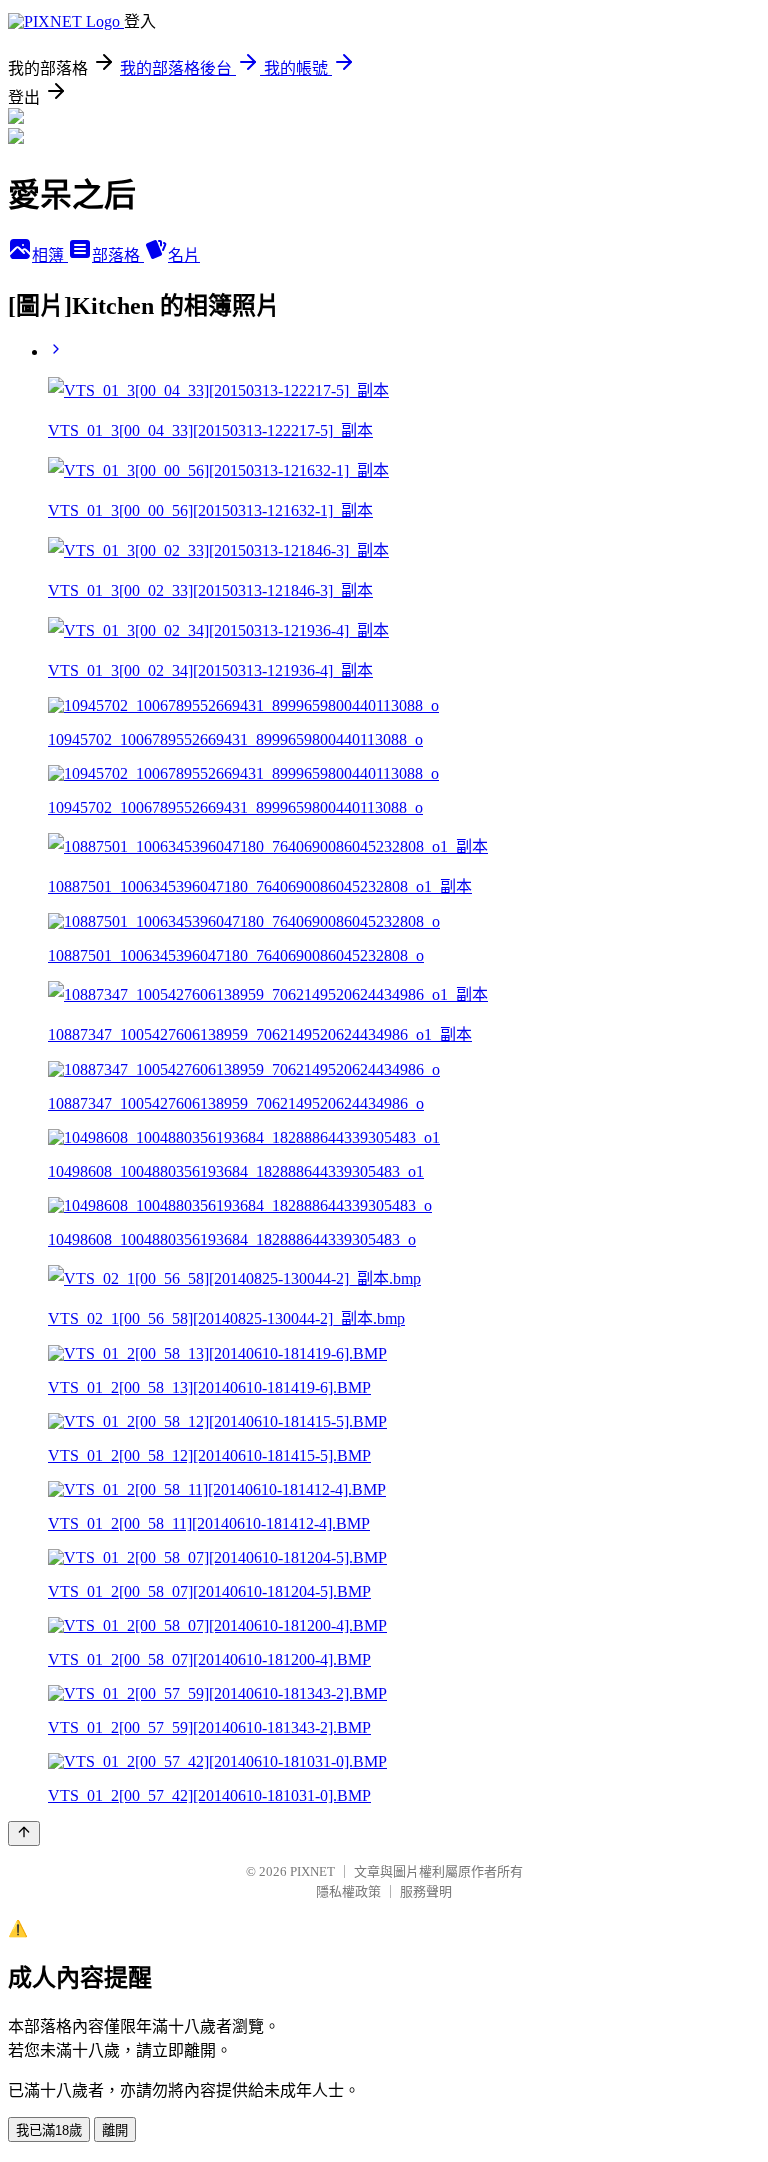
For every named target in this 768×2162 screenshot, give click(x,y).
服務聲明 (426, 1891)
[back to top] (24, 1833)
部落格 (118, 255)
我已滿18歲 (49, 2130)
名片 (184, 255)
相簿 (50, 255)
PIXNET (312, 1871)
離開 (115, 2130)
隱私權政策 (348, 1891)
